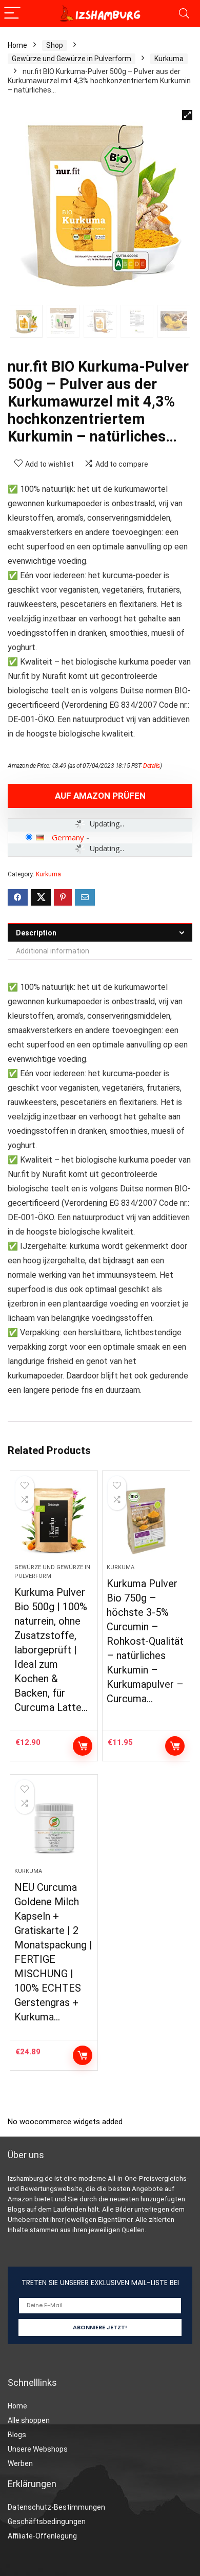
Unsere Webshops (38, 2449)
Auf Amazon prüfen (100, 796)
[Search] (184, 14)
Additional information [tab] (53, 951)
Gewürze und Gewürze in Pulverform (72, 59)
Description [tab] (36, 933)
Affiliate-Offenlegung (42, 2536)
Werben (20, 2463)
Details (152, 766)
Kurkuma (169, 59)
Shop (55, 45)
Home (17, 45)
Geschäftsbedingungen (47, 2522)
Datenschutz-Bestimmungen (56, 2507)
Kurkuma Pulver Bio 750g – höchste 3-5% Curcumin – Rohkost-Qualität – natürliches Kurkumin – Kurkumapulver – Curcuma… (145, 1641)
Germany (68, 837)
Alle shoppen (29, 2420)
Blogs (17, 2435)
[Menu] (12, 14)
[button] (187, 115)
